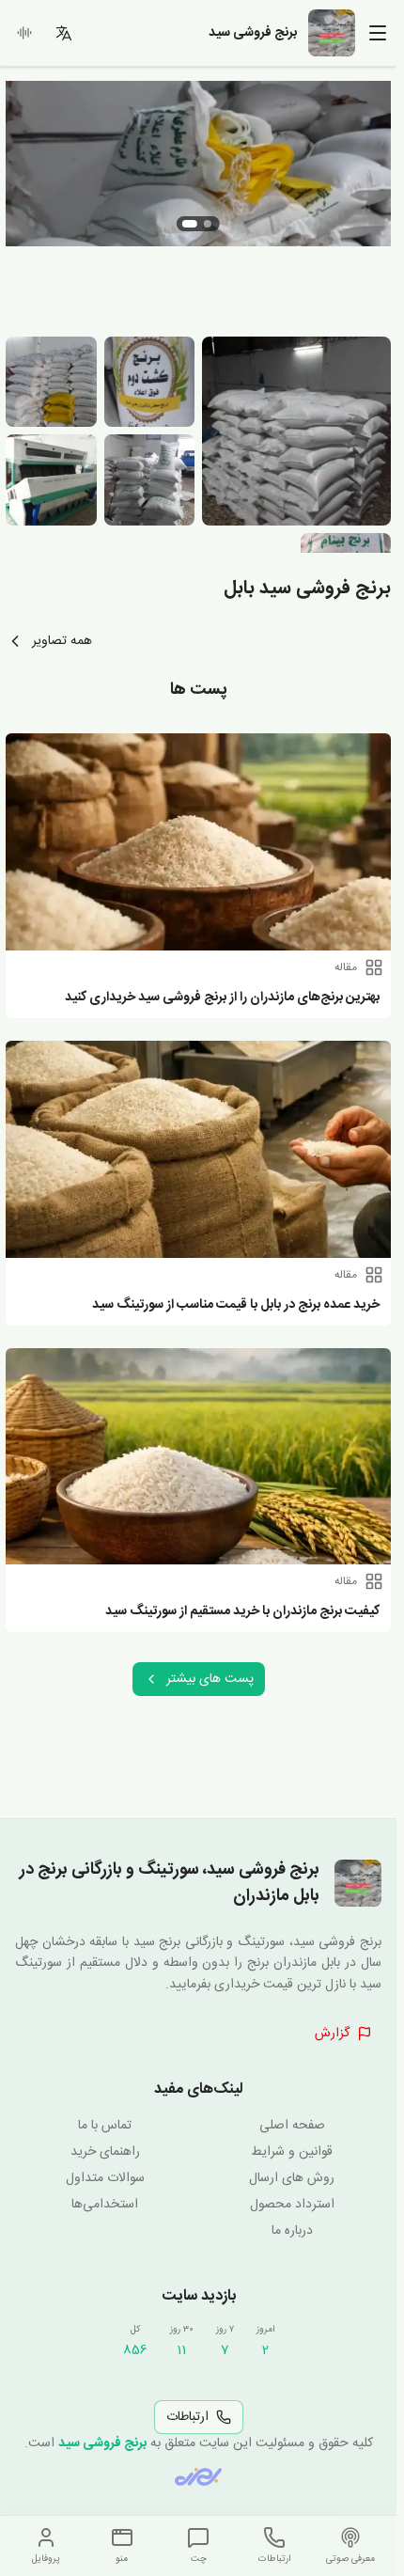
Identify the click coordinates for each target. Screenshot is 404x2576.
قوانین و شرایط (292, 2152)
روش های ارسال (292, 2178)
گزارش (332, 2034)
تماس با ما (105, 2126)
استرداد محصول (292, 2205)
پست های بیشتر (210, 1679)
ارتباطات (187, 2417)
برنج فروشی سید (102, 2443)
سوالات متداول (105, 2178)
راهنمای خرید (105, 2152)
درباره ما (292, 2231)
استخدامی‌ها (105, 2205)
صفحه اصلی (292, 2126)
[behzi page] (198, 2477)
